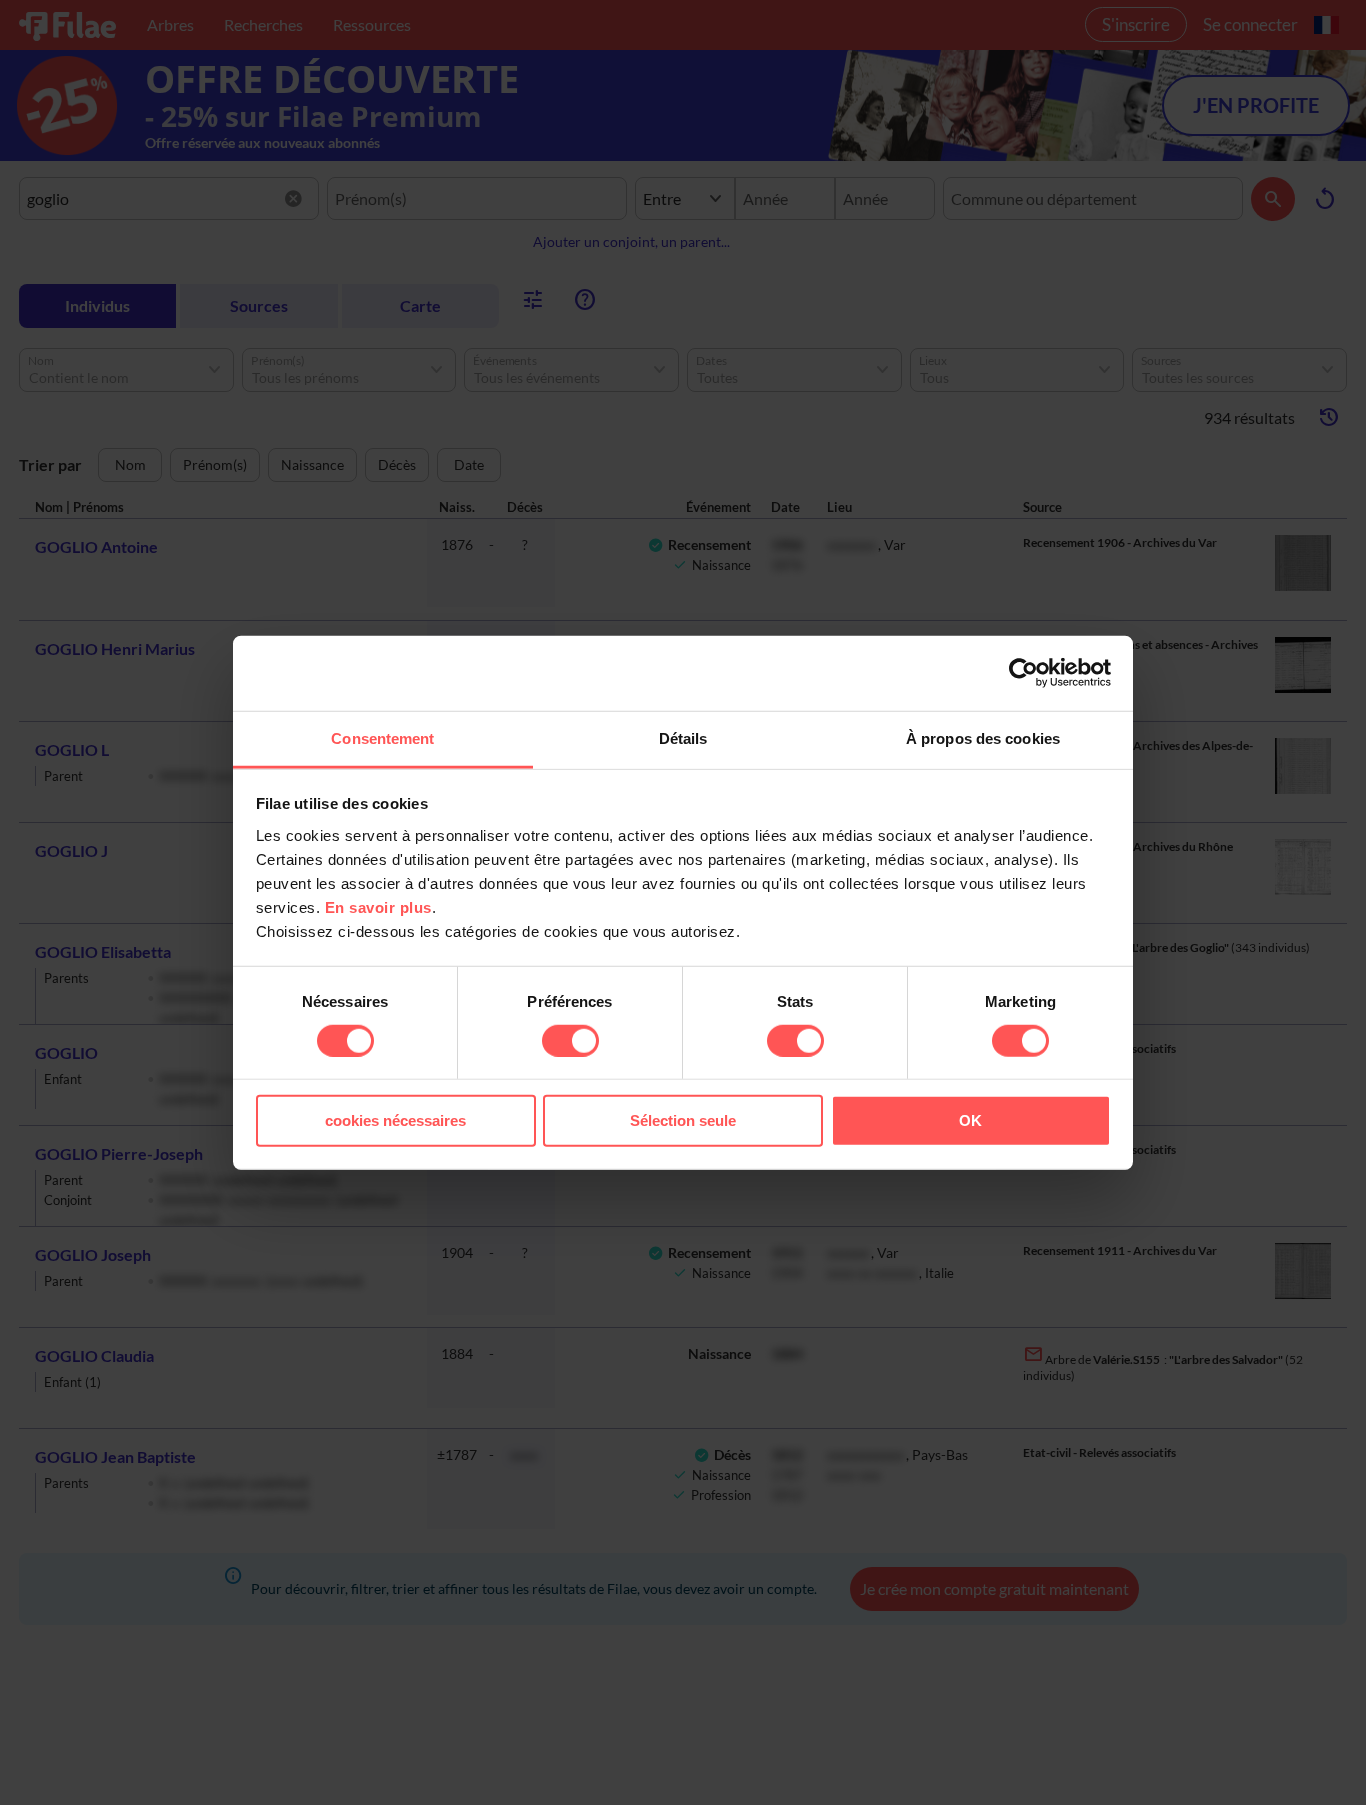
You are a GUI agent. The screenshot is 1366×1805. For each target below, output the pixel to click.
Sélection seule (683, 1120)
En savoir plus (378, 906)
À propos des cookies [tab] (983, 737)
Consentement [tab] (382, 737)
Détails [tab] (683, 737)
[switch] (570, 1041)
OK (970, 1120)
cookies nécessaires (395, 1120)
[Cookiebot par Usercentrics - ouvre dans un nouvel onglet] (1023, 673)
